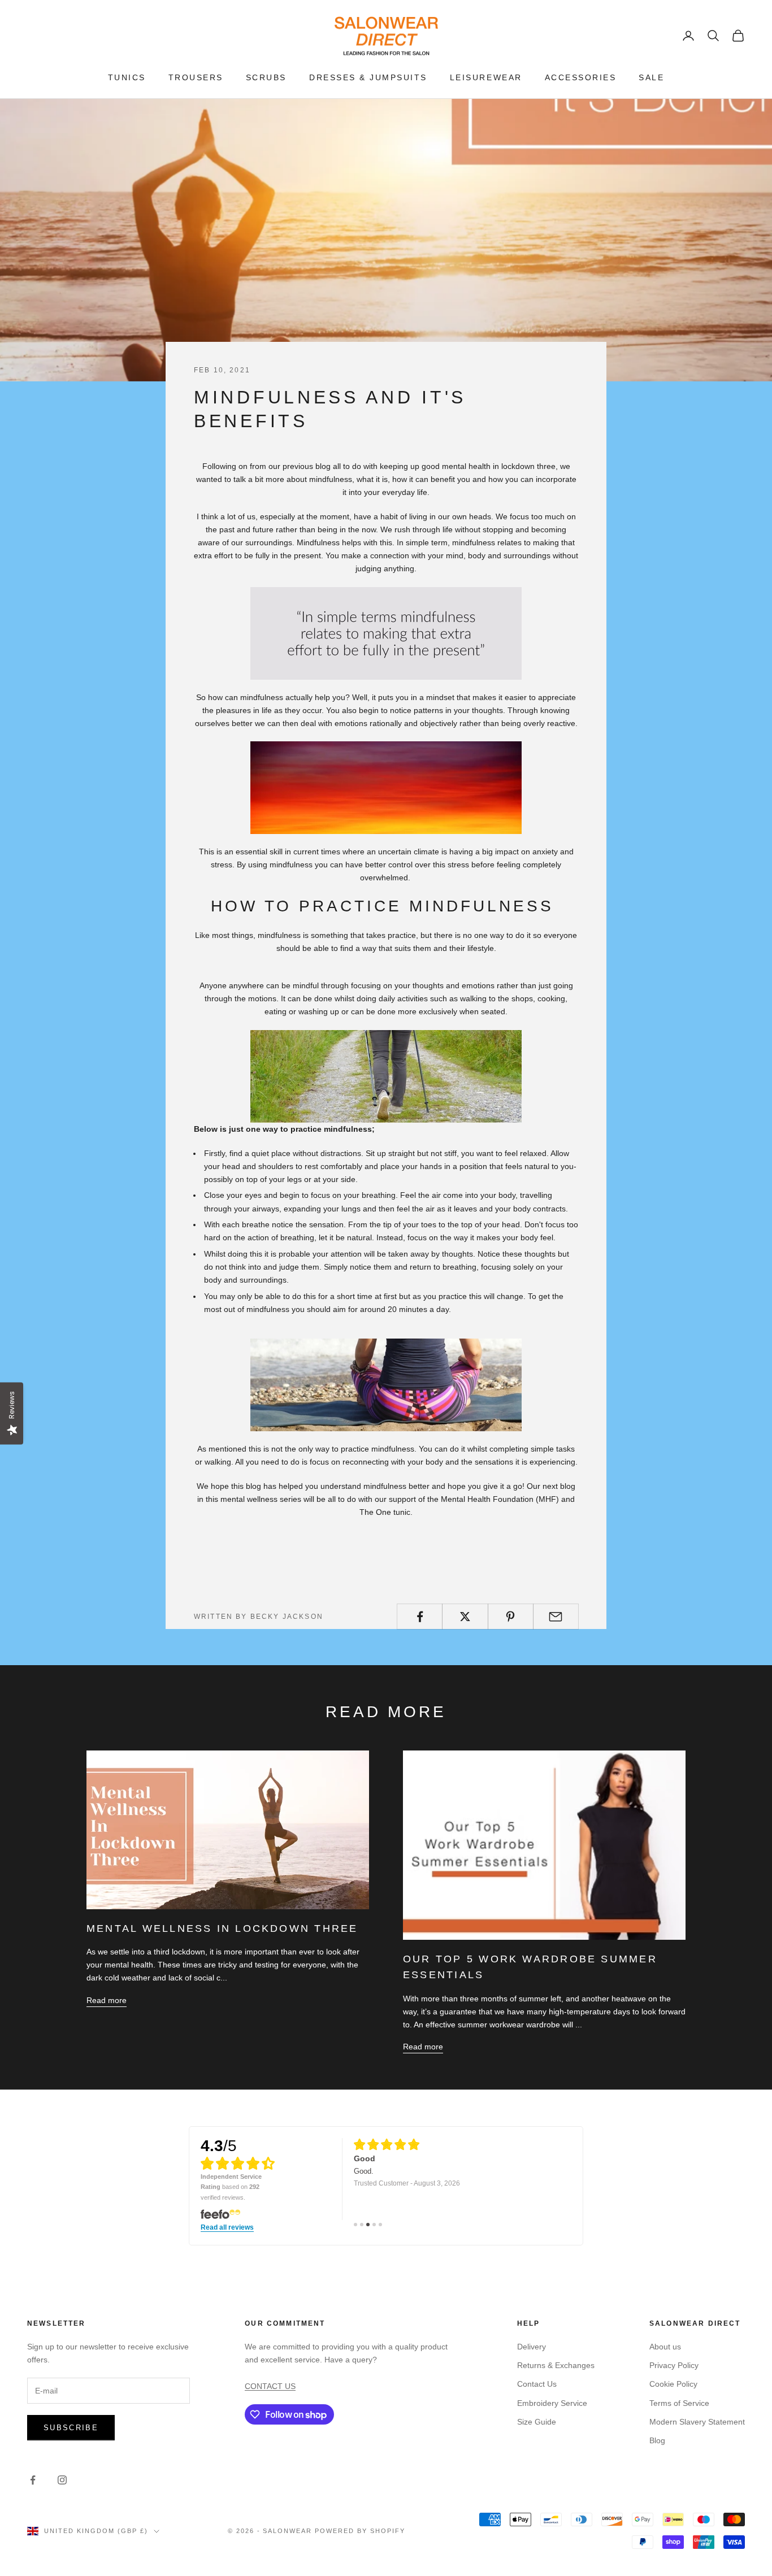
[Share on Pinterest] (511, 1617)
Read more (107, 2000)
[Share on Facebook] (420, 1617)
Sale (651, 77)
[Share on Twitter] (465, 1617)
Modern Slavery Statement (697, 2422)
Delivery (532, 2347)
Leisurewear (486, 77)
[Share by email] (556, 1617)
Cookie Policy (673, 2384)
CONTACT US (270, 2386)
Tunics (127, 77)
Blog (657, 2440)
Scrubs (266, 77)
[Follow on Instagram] (62, 2480)
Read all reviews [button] (227, 2228)
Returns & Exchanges (556, 2365)
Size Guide (537, 2422)
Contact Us (537, 2384)
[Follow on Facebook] (33, 2480)
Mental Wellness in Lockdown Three (222, 1928)
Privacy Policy (674, 2365)
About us (665, 2347)
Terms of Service (679, 2403)
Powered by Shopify (360, 2531)
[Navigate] (355, 2225)
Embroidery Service (552, 2403)
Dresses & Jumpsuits (368, 77)
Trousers (196, 77)
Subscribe (71, 2428)
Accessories (581, 77)
